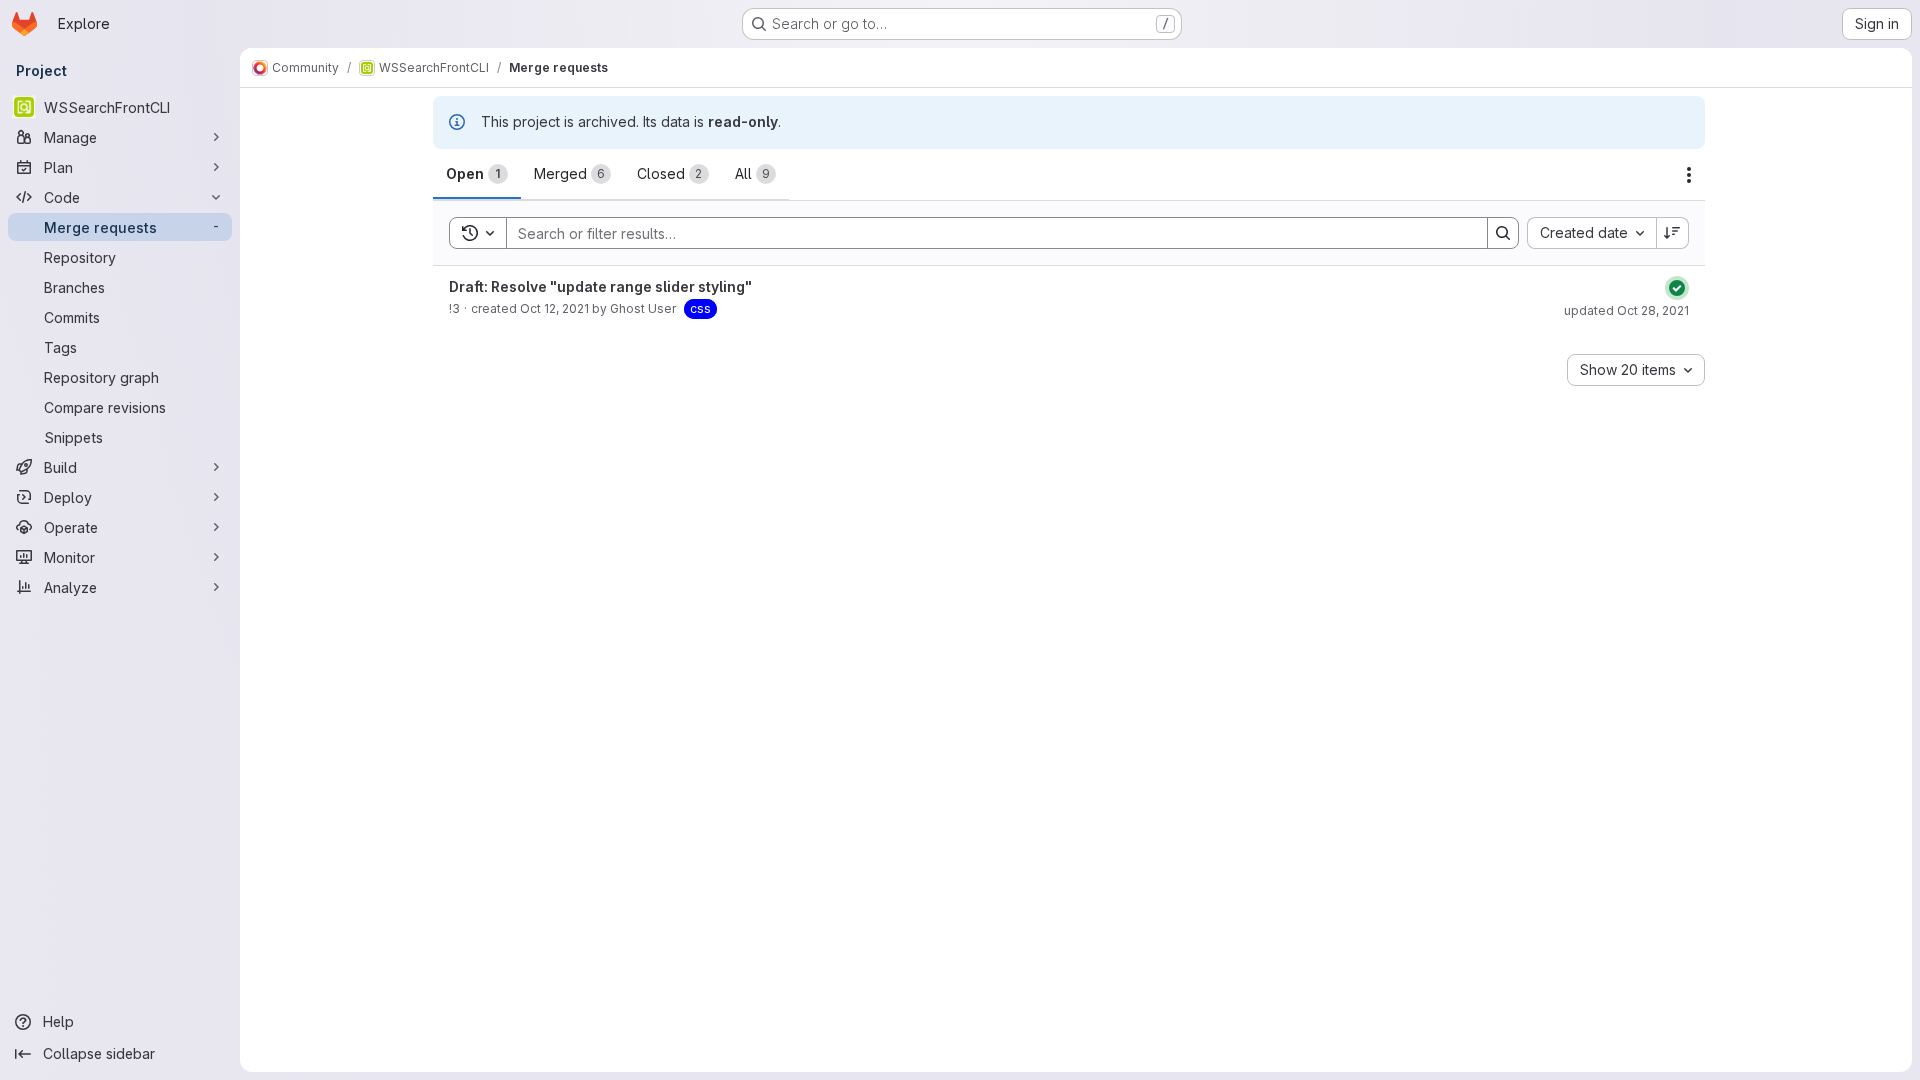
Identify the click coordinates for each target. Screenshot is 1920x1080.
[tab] (477, 174)
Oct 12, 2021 (554, 308)
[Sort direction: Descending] (1673, 233)
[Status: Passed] (1677, 288)
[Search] (1503, 233)
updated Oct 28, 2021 (1626, 310)
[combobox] (1591, 233)
